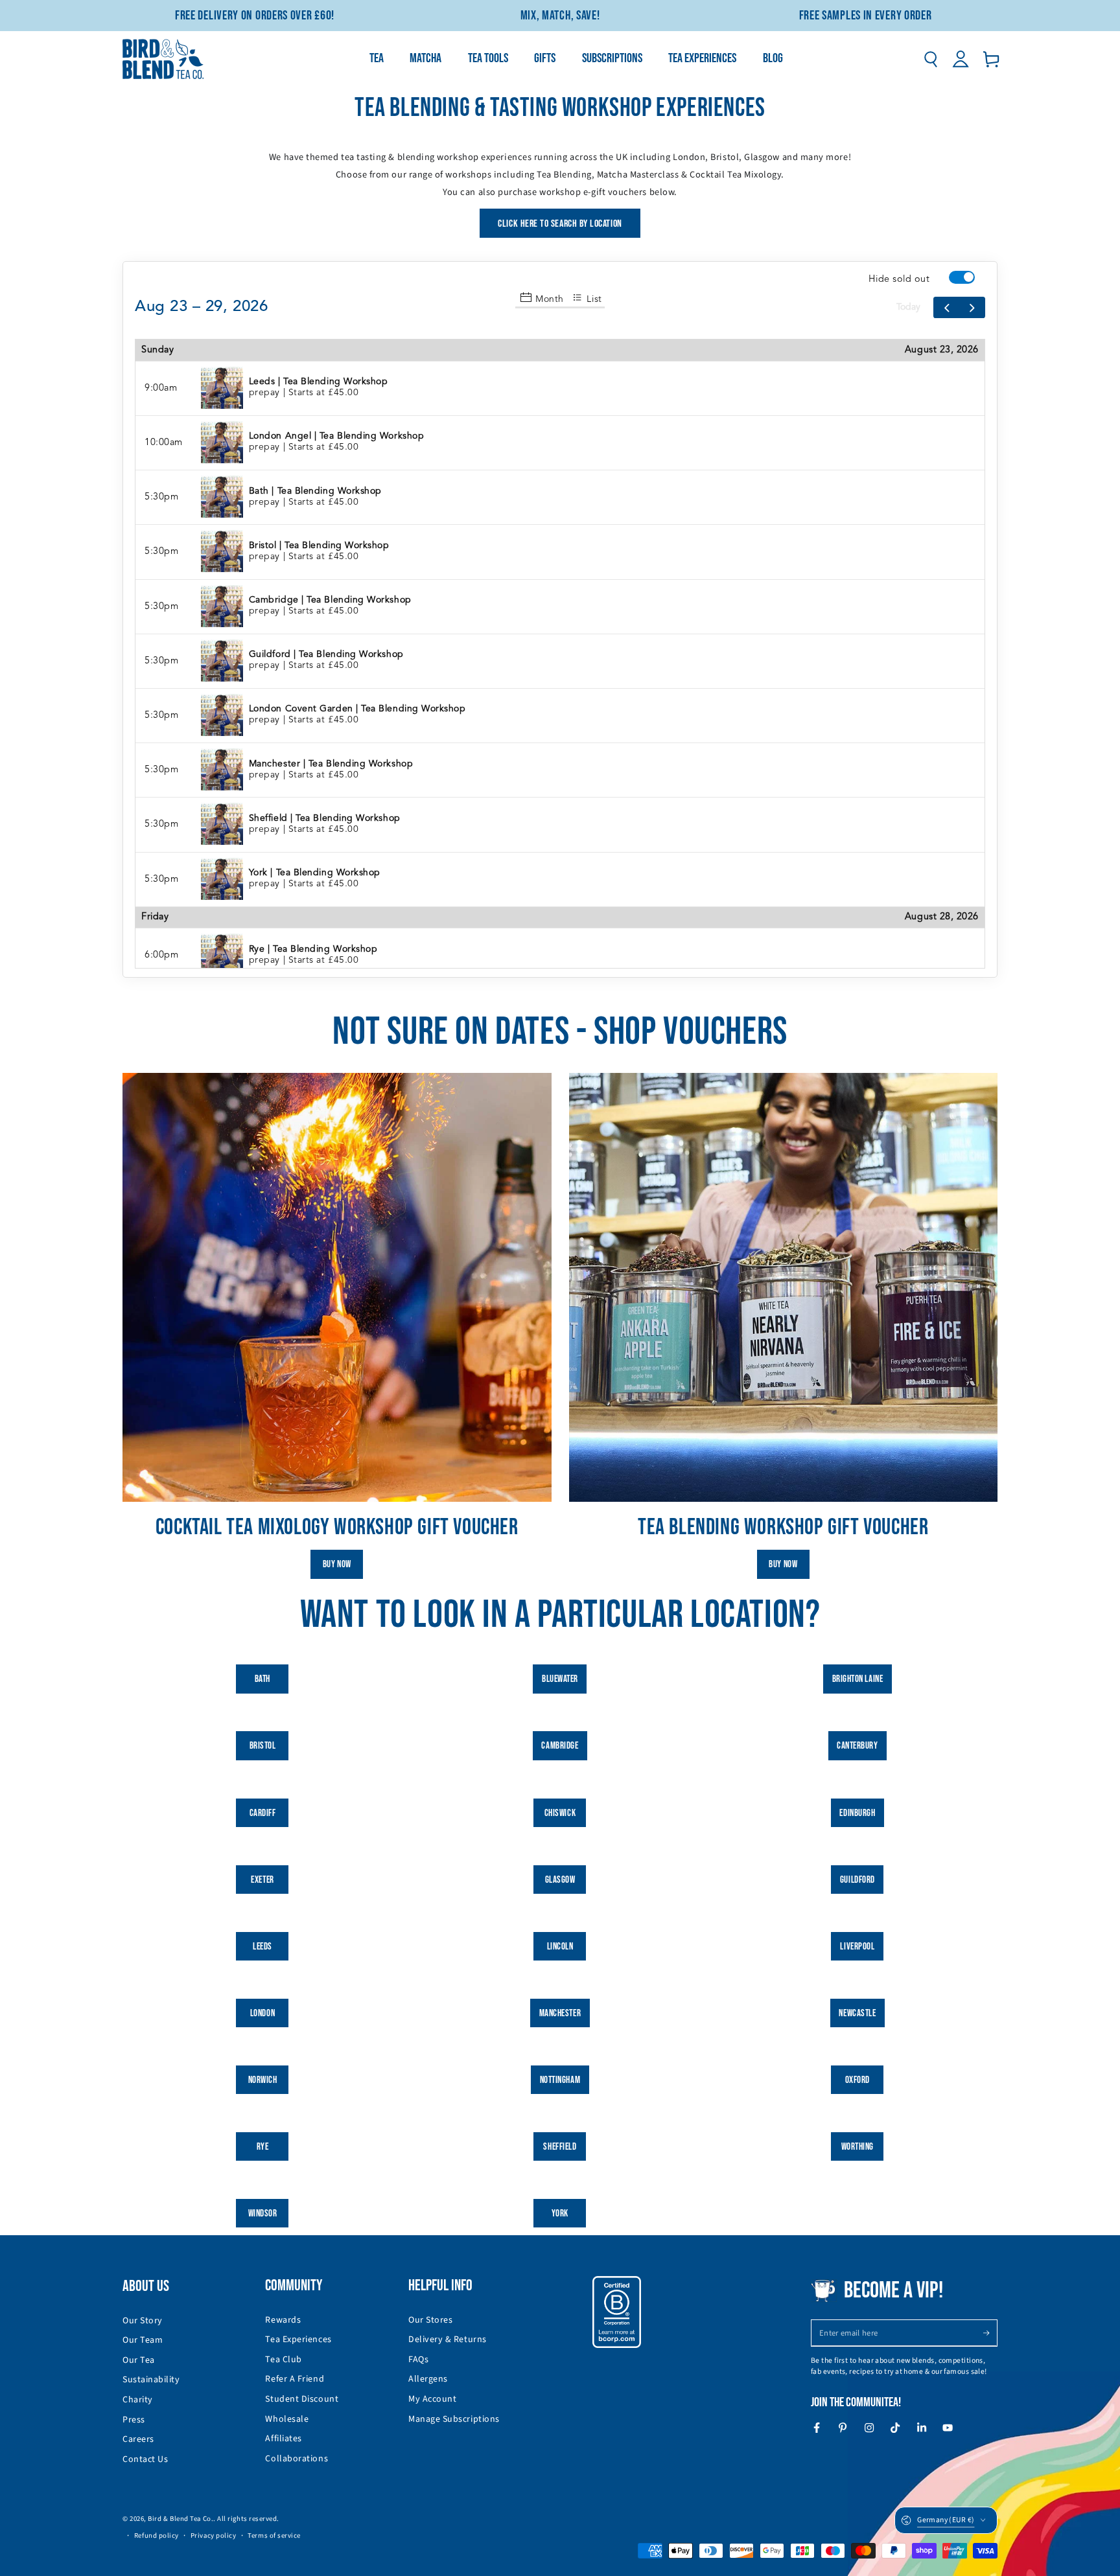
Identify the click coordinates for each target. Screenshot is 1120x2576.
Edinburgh (857, 1813)
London (262, 2013)
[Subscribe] (990, 2333)
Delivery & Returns (448, 2340)
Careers (138, 2439)
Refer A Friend (295, 2379)
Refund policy (157, 2536)
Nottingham (560, 2080)
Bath (262, 1679)
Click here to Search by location (560, 224)
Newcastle (857, 2013)
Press (134, 2420)
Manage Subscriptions (454, 2419)
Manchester (560, 2013)
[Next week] (972, 307)
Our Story (143, 2321)
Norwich (263, 2080)
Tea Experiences (298, 2340)
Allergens (428, 2379)
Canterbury (857, 1746)
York (560, 2214)
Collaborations (297, 2459)
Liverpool (857, 1947)
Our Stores (430, 2320)
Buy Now (337, 1564)
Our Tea (139, 2360)
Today (908, 307)
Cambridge (560, 1746)
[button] (930, 59)
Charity (138, 2400)
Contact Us (145, 2459)
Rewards (283, 2320)
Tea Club (283, 2360)
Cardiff (263, 1813)
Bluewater (560, 1679)
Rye (263, 2147)
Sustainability (151, 2380)
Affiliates (283, 2439)
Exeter (262, 1880)
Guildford (857, 1880)
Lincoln (560, 1947)
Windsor (263, 2214)
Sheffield (560, 2147)
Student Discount (302, 2399)
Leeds (262, 1947)
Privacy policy (214, 2536)
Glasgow (560, 1880)
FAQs (418, 2360)
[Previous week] (946, 307)
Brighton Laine (858, 1679)
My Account (432, 2399)
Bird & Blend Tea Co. (181, 2519)
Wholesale (287, 2419)
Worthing (857, 2147)
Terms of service (274, 2536)
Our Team (143, 2340)
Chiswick (560, 1813)
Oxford (857, 2080)
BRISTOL (263, 1746)
